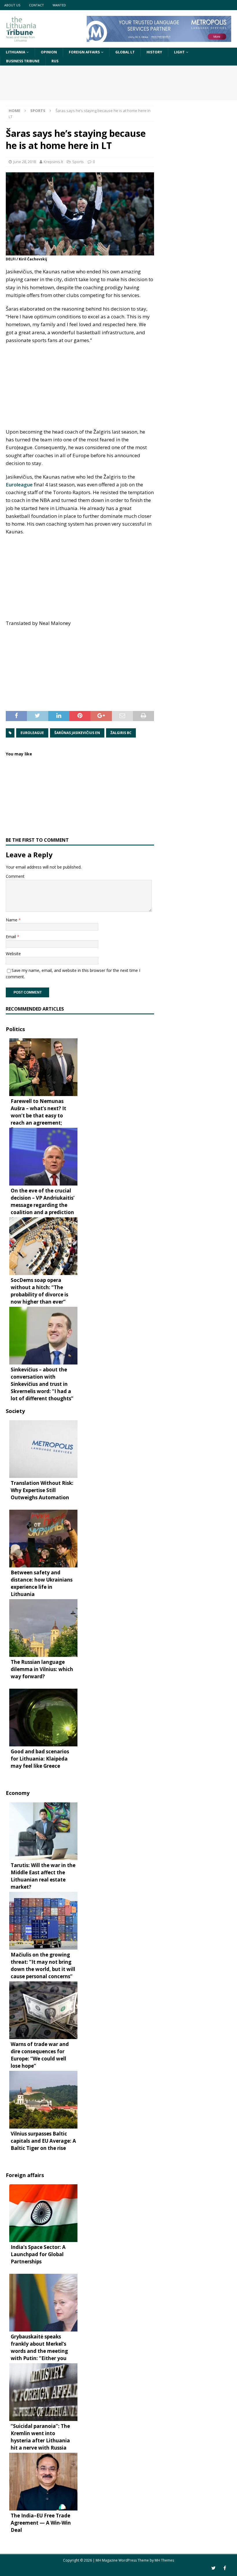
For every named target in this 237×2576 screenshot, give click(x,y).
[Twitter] (213, 2568)
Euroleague (19, 485)
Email (11, 937)
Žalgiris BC (121, 733)
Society (15, 1411)
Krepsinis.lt (53, 162)
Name (12, 920)
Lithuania (15, 52)
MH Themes (164, 2560)
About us (12, 5)
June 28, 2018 (25, 162)
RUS (55, 61)
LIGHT (179, 52)
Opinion (49, 52)
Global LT (125, 52)
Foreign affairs (84, 52)
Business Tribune (23, 61)
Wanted (59, 5)
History (154, 52)
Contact (36, 5)
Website (13, 954)
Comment (15, 876)
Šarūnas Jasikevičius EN (77, 733)
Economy (18, 1793)
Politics (15, 1029)
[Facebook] (225, 2568)
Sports (78, 162)
